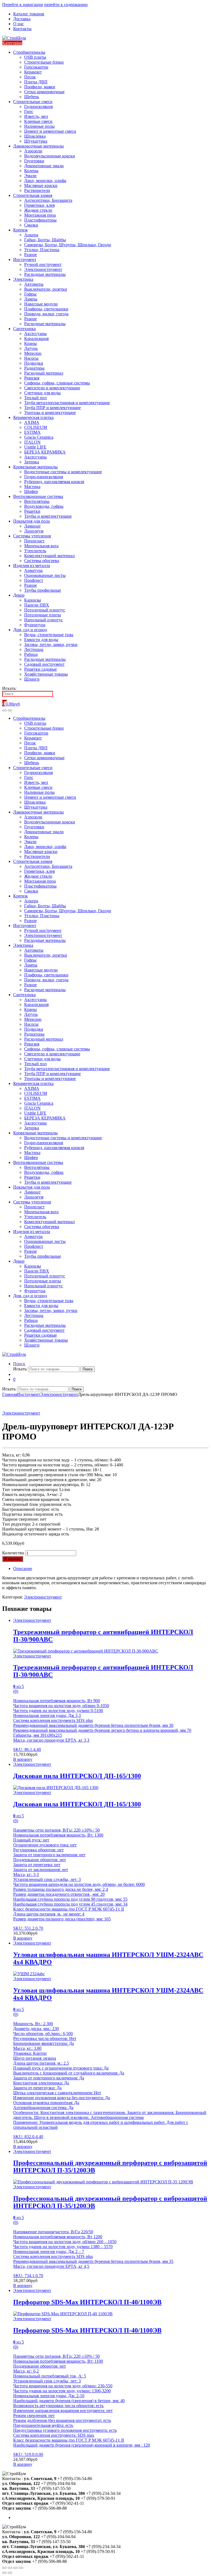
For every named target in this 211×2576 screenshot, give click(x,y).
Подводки (34, 363)
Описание (23, 1568)
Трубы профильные (43, 590)
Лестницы (34, 649)
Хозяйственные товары (46, 674)
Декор (19, 595)
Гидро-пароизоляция (44, 477)
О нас (19, 24)
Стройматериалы (29, 52)
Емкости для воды (41, 640)
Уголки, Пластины (42, 250)
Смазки (31, 225)
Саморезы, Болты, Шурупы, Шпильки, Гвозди (68, 245)
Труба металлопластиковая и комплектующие (67, 403)
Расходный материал (44, 373)
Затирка (32, 462)
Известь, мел (36, 116)
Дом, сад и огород (30, 630)
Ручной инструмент (43, 264)
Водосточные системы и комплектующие (63, 472)
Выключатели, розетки (46, 289)
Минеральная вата (41, 546)
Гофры (30, 294)
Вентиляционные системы (38, 496)
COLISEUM (36, 427)
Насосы (31, 358)
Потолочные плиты (43, 615)
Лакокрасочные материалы (38, 146)
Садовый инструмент (44, 664)
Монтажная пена (40, 215)
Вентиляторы (37, 501)
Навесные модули (41, 304)
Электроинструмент (43, 269)
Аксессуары (35, 334)
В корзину (13, 1559)
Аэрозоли (33, 151)
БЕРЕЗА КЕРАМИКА (45, 452)
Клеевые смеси (38, 121)
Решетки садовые (41, 669)
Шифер (31, 491)
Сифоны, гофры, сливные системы (57, 383)
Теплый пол (35, 398)
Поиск (19, 1364)
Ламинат (32, 526)
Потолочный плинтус (45, 610)
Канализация (36, 338)
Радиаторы (34, 368)
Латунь (31, 348)
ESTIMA (32, 432)
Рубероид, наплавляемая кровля (54, 482)
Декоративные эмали (44, 166)
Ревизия (32, 378)
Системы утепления (32, 536)
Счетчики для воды (42, 393)
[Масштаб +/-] (21, 2568)
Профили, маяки (40, 87)
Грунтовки (34, 161)
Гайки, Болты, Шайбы (45, 240)
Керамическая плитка (33, 417)
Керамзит (33, 72)
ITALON (32, 442)
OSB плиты (35, 57)
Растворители (37, 190)
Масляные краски (41, 185)
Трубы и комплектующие (48, 516)
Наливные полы (39, 126)
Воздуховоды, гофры (44, 506)
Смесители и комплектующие (52, 388)
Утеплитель (35, 551)
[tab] (111, 1569)
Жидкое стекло (38, 210)
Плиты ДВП (36, 82)
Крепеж (20, 230)
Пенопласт (34, 541)
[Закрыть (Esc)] (4, 2568)
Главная (10, 1394)
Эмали (30, 176)
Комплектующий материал (49, 556)
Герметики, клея (39, 205)
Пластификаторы (40, 220)
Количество (13, 1553)
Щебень (32, 97)
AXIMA (32, 422)
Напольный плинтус (44, 620)
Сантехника (24, 329)
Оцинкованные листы (45, 575)
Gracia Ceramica (39, 437)
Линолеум (34, 531)
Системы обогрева (42, 561)
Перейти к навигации (23, 5)
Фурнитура (35, 625)
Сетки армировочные (44, 92)
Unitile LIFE (35, 447)
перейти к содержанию (66, 5)
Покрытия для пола (31, 521)
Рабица (31, 654)
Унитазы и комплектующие (50, 413)
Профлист (34, 580)
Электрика (23, 279)
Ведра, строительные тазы (49, 635)
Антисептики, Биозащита (48, 200)
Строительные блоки (44, 62)
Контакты (22, 29)
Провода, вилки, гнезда (46, 314)
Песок (30, 77)
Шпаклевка (35, 136)
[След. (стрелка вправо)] (10, 2573)
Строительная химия (33, 195)
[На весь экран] (15, 2568)
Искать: (9, 688)
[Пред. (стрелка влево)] (4, 2573)
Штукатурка (36, 141)
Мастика (32, 487)
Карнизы (33, 600)
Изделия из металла (32, 566)
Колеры (31, 171)
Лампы (31, 299)
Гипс (29, 111)
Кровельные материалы (35, 467)
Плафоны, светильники (46, 309)
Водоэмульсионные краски (50, 156)
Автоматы (34, 284)
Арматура (33, 570)
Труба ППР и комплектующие (52, 408)
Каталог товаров (29, 14)
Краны (30, 343)
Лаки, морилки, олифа (45, 181)
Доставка (22, 19)
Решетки (32, 511)
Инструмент (25, 260)
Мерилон (33, 353)
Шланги (32, 679)
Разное (30, 255)
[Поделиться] (10, 2568)
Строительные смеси (33, 102)
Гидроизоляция (38, 107)
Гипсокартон (36, 67)
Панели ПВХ (37, 605)
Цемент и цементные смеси (50, 131)
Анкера (31, 235)
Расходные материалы (45, 274)
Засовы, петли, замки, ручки (51, 644)
